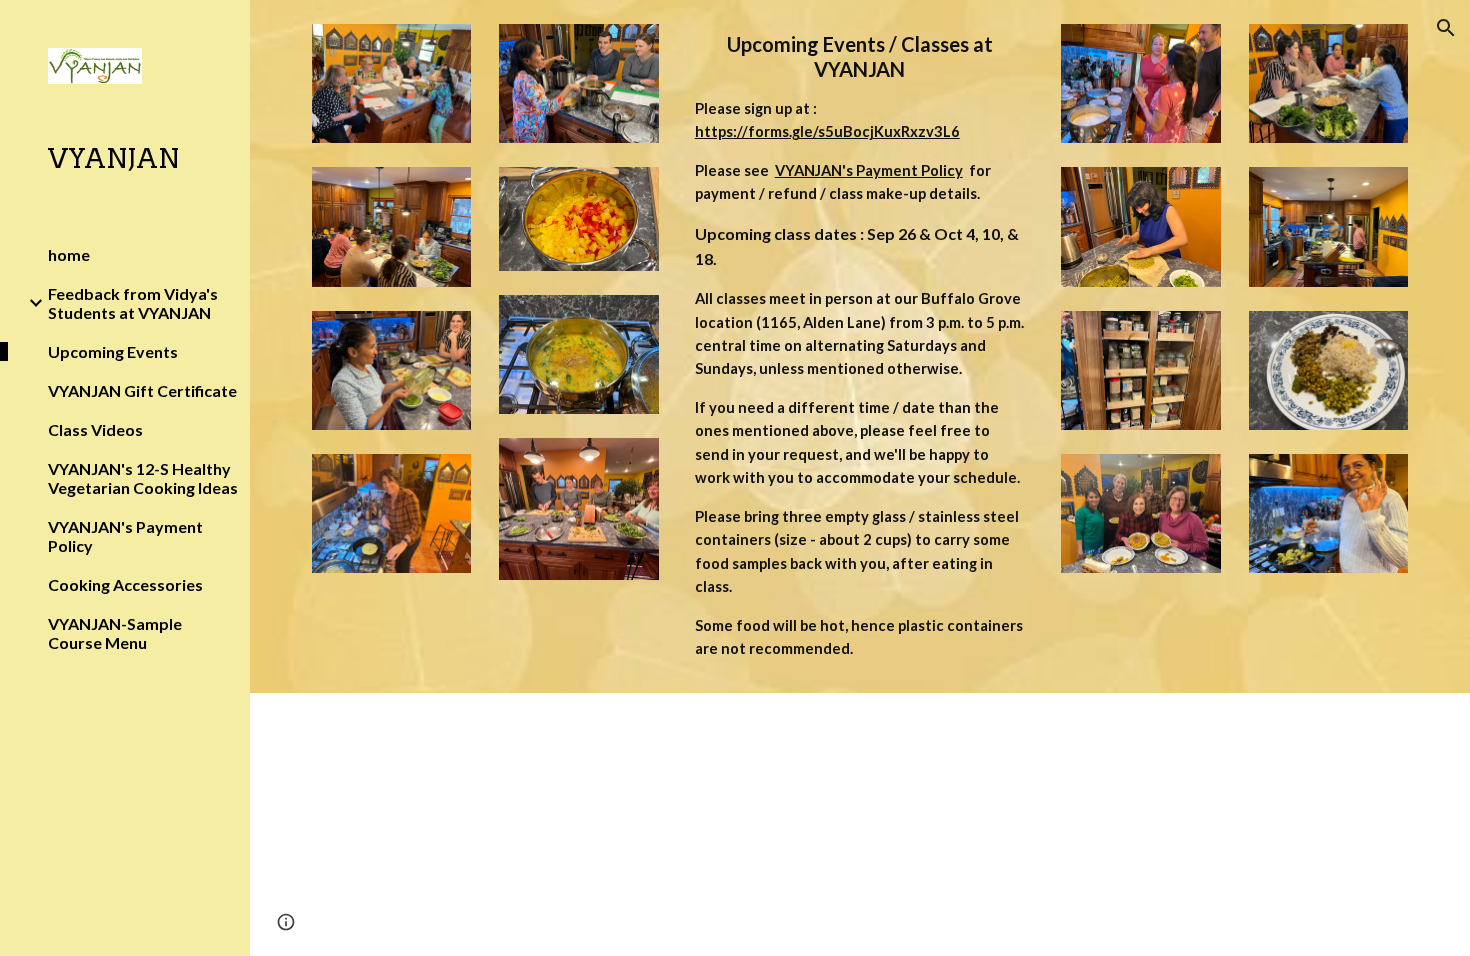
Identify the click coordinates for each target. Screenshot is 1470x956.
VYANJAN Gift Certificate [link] (142, 390)
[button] (1446, 28)
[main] (860, 346)
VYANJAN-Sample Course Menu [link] (115, 633)
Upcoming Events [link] (113, 351)
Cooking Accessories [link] (125, 584)
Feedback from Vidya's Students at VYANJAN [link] (133, 303)
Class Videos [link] (95, 429)
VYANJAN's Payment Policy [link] (125, 536)
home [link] (69, 254)
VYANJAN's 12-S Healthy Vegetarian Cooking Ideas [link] (143, 478)
